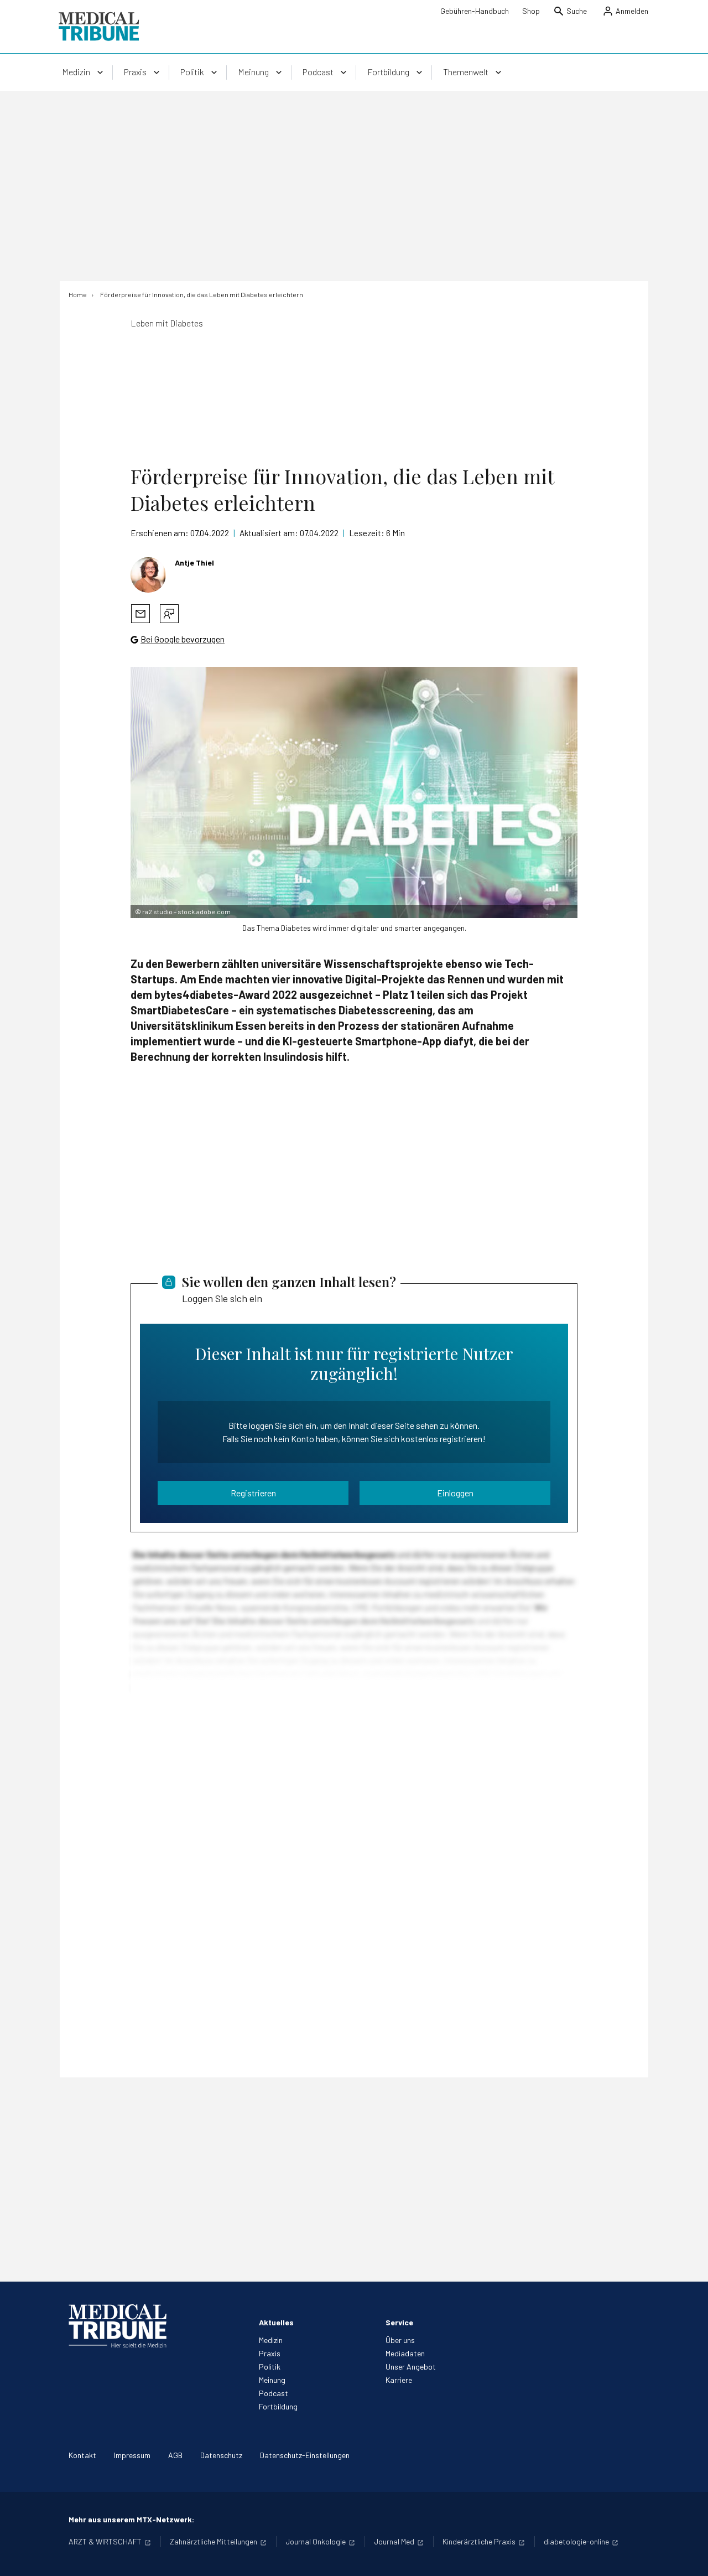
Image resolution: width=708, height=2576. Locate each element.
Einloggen (455, 1493)
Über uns (400, 2340)
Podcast (274, 2393)
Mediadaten (405, 2353)
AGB (175, 2455)
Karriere (399, 2380)
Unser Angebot (411, 2367)
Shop (531, 11)
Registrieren (253, 1493)
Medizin (271, 2340)
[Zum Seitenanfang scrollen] (688, 2556)
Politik (270, 2367)
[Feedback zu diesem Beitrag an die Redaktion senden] (169, 614)
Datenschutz (221, 2455)
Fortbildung (278, 2406)
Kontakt (82, 2455)
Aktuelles (276, 2322)
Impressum (132, 2455)
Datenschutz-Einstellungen (305, 2455)
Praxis (270, 2353)
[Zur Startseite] (99, 27)
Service (399, 2322)
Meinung (272, 2380)
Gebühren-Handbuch (475, 11)
